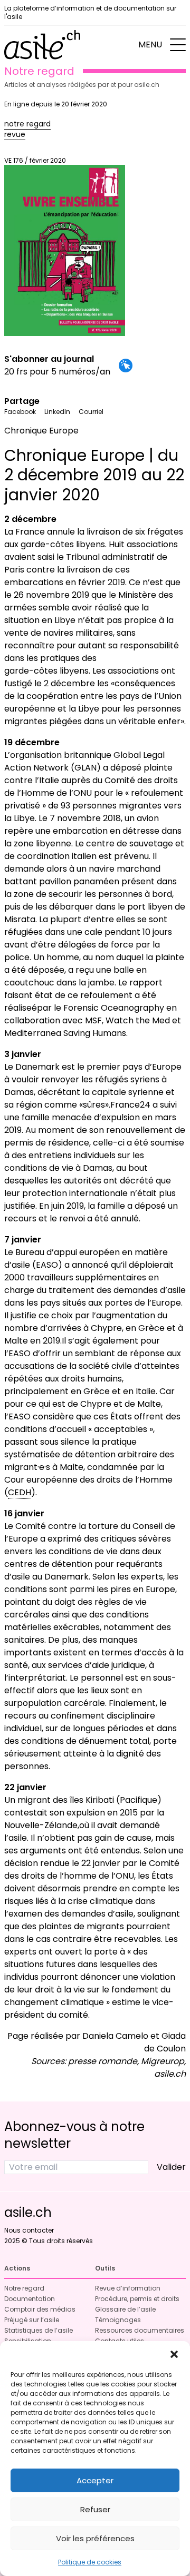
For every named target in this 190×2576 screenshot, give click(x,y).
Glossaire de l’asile (125, 2309)
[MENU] (178, 45)
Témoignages (118, 2320)
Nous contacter (29, 2230)
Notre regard (24, 2288)
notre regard (27, 124)
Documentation (30, 2299)
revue (15, 134)
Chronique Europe (41, 431)
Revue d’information (128, 2288)
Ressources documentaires (140, 2330)
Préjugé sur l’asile (32, 2320)
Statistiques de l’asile (39, 2330)
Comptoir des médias (40, 2309)
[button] (174, 2354)
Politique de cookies (90, 2562)
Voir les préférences (95, 2538)
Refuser (95, 2509)
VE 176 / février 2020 (35, 160)
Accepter (95, 2480)
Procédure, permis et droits (137, 2299)
